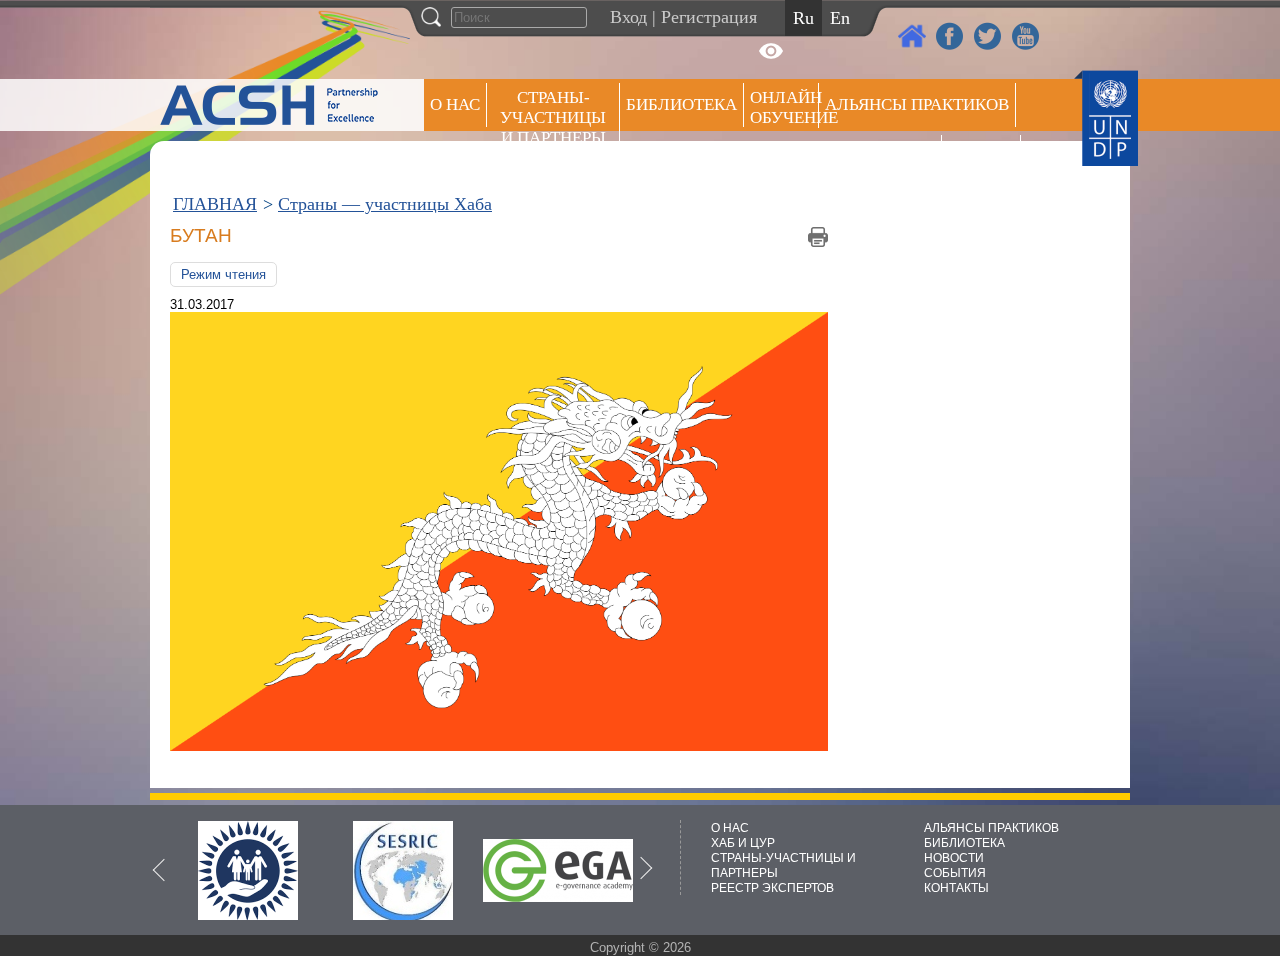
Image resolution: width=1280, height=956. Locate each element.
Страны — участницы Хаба (385, 204)
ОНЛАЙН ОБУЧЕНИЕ (784, 107)
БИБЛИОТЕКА (964, 843)
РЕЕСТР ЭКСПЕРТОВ (984, 159)
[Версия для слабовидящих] (771, 51)
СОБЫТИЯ (955, 873)
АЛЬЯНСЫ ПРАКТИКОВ (991, 828)
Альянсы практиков (917, 104)
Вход (628, 17)
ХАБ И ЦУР (743, 843)
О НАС (455, 104)
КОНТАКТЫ (956, 888)
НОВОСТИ (954, 858)
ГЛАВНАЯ (215, 204)
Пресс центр (880, 156)
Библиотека (681, 104)
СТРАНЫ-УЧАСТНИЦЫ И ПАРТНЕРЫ (553, 117)
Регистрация (709, 17)
